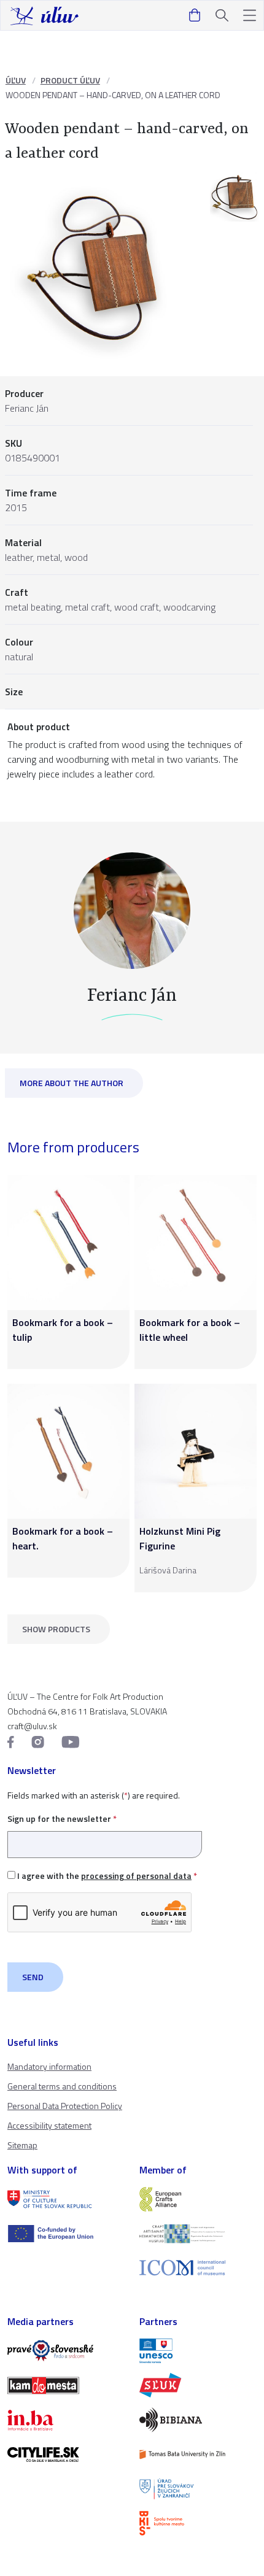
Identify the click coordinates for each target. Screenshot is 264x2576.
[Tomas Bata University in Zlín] (198, 2455)
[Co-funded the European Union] (66, 2234)
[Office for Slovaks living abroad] (198, 2489)
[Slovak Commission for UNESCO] (198, 2351)
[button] (250, 16)
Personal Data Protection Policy (65, 2106)
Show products (56, 1629)
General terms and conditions (62, 2086)
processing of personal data (136, 1876)
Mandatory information (49, 2066)
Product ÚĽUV (70, 80)
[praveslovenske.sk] (66, 2351)
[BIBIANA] (198, 2420)
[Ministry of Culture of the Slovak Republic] (66, 2199)
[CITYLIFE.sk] (66, 2455)
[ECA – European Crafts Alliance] (198, 2199)
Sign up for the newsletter (62, 1818)
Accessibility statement (49, 2125)
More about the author (72, 1083)
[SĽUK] (198, 2385)
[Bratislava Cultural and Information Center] (198, 2523)
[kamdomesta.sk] (66, 2385)
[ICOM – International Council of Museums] (198, 2268)
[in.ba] (66, 2420)
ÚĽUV (16, 80)
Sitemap (22, 2145)
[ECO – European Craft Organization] (198, 2234)
